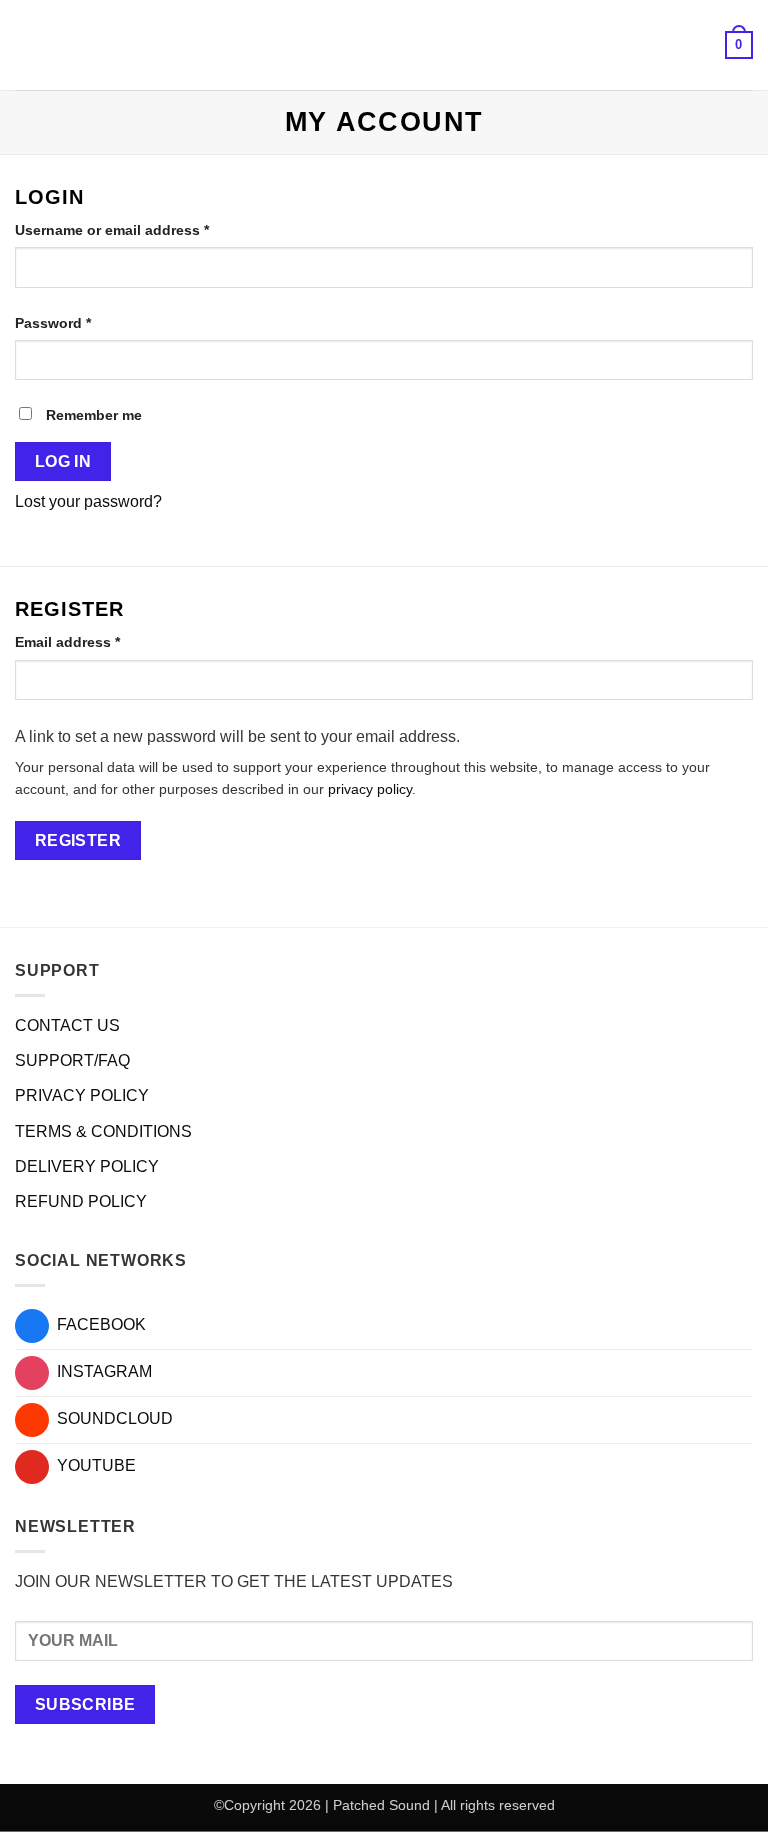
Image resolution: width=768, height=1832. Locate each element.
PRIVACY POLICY (82, 1095)
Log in (63, 461)
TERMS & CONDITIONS (103, 1131)
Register (78, 840)
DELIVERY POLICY (87, 1166)
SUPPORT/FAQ (72, 1060)
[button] (27, 44)
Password (83, 322)
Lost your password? (88, 501)
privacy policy (370, 789)
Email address (98, 641)
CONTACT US (67, 1025)
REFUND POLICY (81, 1201)
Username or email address (142, 229)
